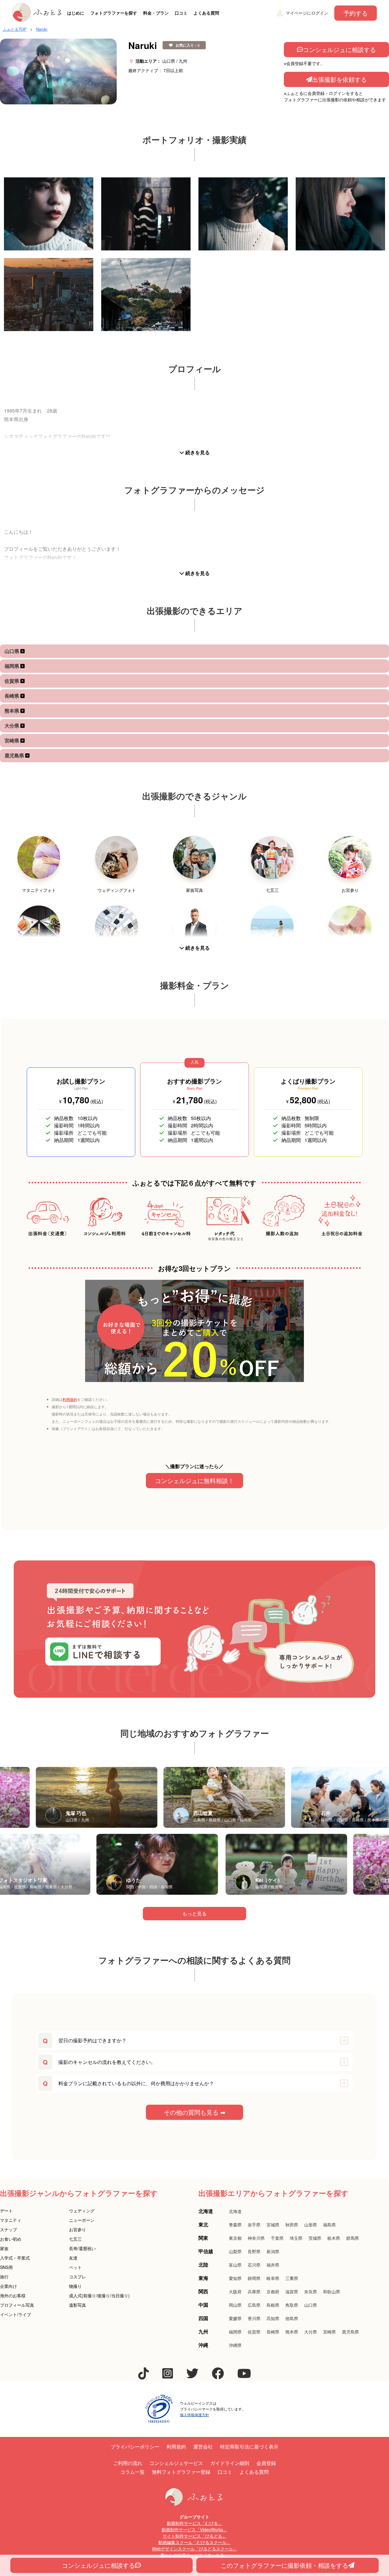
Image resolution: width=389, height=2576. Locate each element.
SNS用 (6, 2267)
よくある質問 (206, 13)
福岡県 (12, 666)
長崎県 (12, 696)
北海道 (235, 2211)
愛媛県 (235, 2318)
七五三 (75, 2239)
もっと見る (194, 1913)
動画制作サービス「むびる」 (194, 2523)
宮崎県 (12, 740)
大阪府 (235, 2292)
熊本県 (12, 711)
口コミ (181, 13)
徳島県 (292, 2318)
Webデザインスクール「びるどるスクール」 (195, 2549)
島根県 (273, 2305)
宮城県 (273, 2225)
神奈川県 (256, 2238)
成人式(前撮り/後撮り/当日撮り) (99, 2295)
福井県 (273, 2265)
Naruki (42, 29)
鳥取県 (292, 2305)
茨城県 (315, 2238)
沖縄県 (235, 2345)
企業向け (9, 2286)
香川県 (254, 2318)
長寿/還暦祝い (82, 2248)
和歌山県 (332, 2292)
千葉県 (277, 2238)
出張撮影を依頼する (339, 79)
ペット (75, 2267)
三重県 (292, 2278)
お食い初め (11, 2239)
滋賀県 (292, 2292)
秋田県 (292, 2225)
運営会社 (203, 2447)
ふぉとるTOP (15, 29)
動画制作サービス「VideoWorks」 (194, 2529)
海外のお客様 (13, 2295)
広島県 (254, 2305)
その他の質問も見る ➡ (195, 2112)
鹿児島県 (15, 755)
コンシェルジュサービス (176, 2463)
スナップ (9, 2229)
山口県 (12, 651)
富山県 (235, 2265)
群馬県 (353, 2238)
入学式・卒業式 (15, 2258)
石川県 (254, 2265)
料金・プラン (156, 13)
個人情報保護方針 (194, 2415)
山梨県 (235, 2251)
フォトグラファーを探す (114, 13)
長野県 (254, 2251)
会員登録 (266, 2463)
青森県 (235, 2225)
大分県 (12, 726)
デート (6, 2211)
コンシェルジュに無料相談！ (194, 1480)
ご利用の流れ (128, 2463)
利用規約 (70, 1399)
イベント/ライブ (15, 2314)
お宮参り (77, 2229)
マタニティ (11, 2220)
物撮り (75, 2286)
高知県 (273, 2318)
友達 (73, 2258)
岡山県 (235, 2305)
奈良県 (311, 2292)
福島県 (329, 2225)
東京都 (235, 2238)
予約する (356, 13)
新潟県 (273, 2251)
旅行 (4, 2277)
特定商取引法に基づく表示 (249, 2447)
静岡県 (254, 2278)
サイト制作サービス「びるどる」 (194, 2536)
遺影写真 (77, 2305)
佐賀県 (12, 681)
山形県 (311, 2225)
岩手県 (254, 2225)
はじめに (76, 13)
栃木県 (334, 2238)
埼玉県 (296, 2238)
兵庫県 (254, 2292)
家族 (4, 2248)
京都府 (273, 2292)
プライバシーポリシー (135, 2447)
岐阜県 (273, 2278)
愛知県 (235, 2278)
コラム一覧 (133, 2472)
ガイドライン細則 (230, 2463)
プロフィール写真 (17, 2305)
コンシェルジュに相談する (339, 49)
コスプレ (77, 2277)
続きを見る (197, 452)
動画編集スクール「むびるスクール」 (194, 2542)
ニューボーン (82, 2220)
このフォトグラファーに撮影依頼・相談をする (284, 2565)
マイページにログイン (307, 13)
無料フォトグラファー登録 (181, 2472)
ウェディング (82, 2211)
